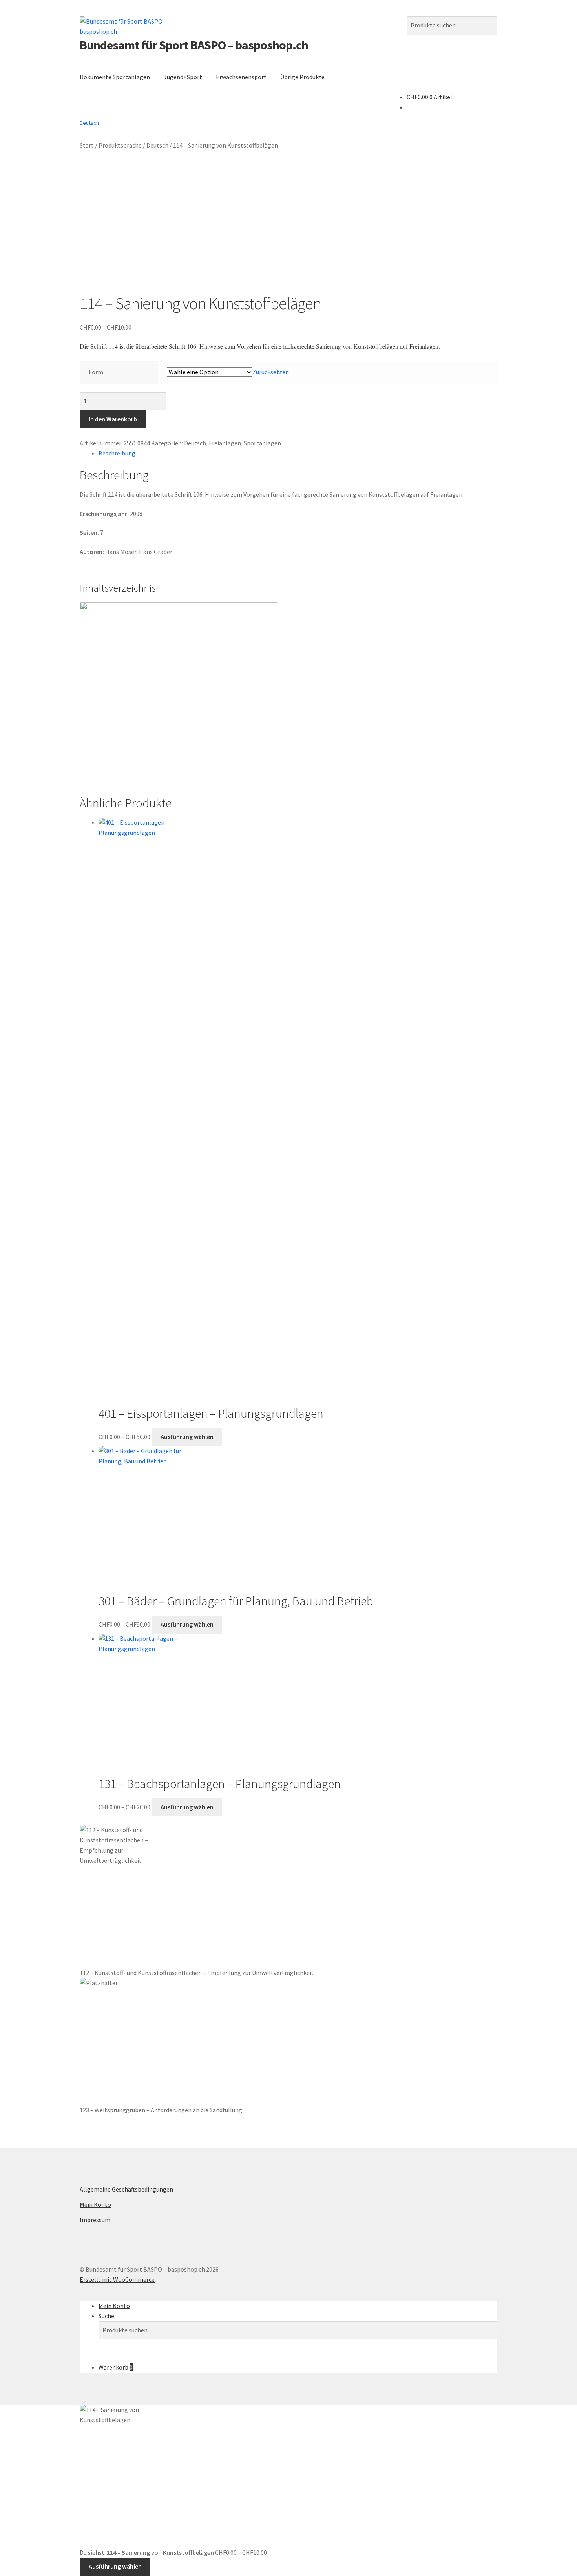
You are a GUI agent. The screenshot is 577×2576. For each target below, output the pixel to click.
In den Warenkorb (113, 419)
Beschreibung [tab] (117, 453)
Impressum (95, 2220)
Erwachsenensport (241, 77)
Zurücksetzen (271, 372)
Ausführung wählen (187, 1437)
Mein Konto (95, 2204)
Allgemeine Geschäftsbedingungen (126, 2189)
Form (96, 372)
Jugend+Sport (183, 77)
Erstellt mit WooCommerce (117, 2279)
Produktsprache (120, 145)
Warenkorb (116, 2367)
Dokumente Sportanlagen (115, 77)
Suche (106, 2316)
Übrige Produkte (302, 77)
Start (87, 145)
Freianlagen (225, 443)
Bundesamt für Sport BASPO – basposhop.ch (194, 45)
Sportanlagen (262, 443)
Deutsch (157, 145)
